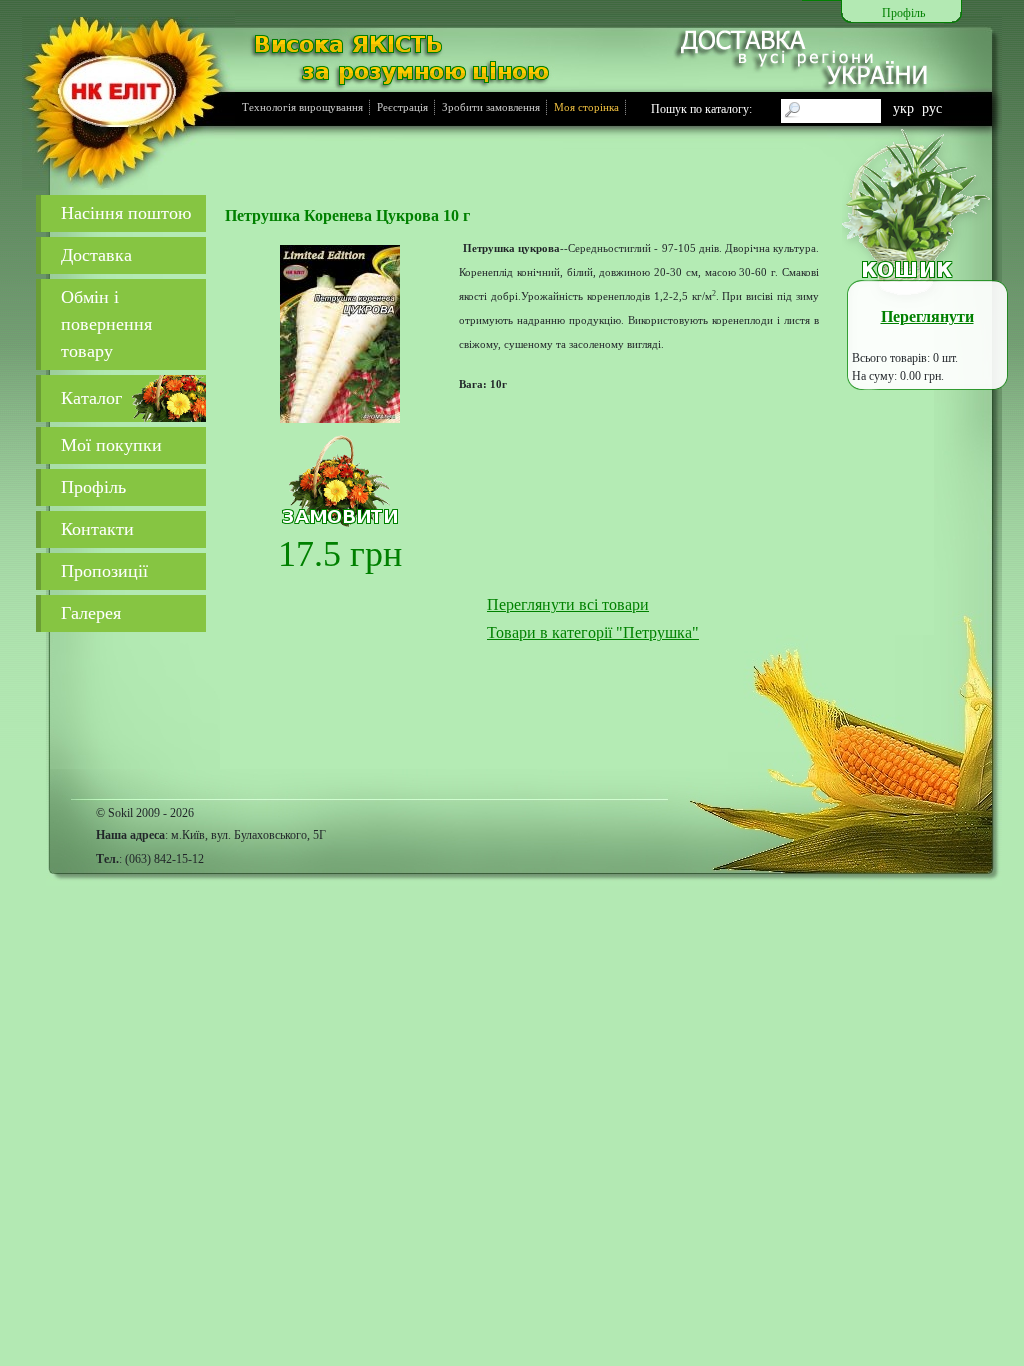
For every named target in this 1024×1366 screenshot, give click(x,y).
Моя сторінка (586, 107)
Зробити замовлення (491, 107)
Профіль (93, 487)
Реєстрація (402, 107)
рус (932, 108)
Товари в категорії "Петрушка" (593, 632)
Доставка (96, 255)
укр (903, 108)
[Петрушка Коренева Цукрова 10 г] (340, 334)
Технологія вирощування (302, 107)
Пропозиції (104, 571)
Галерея (91, 613)
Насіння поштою (126, 213)
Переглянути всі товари (568, 604)
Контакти (97, 529)
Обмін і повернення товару (106, 324)
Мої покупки (111, 445)
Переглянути (927, 316)
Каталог (91, 398)
